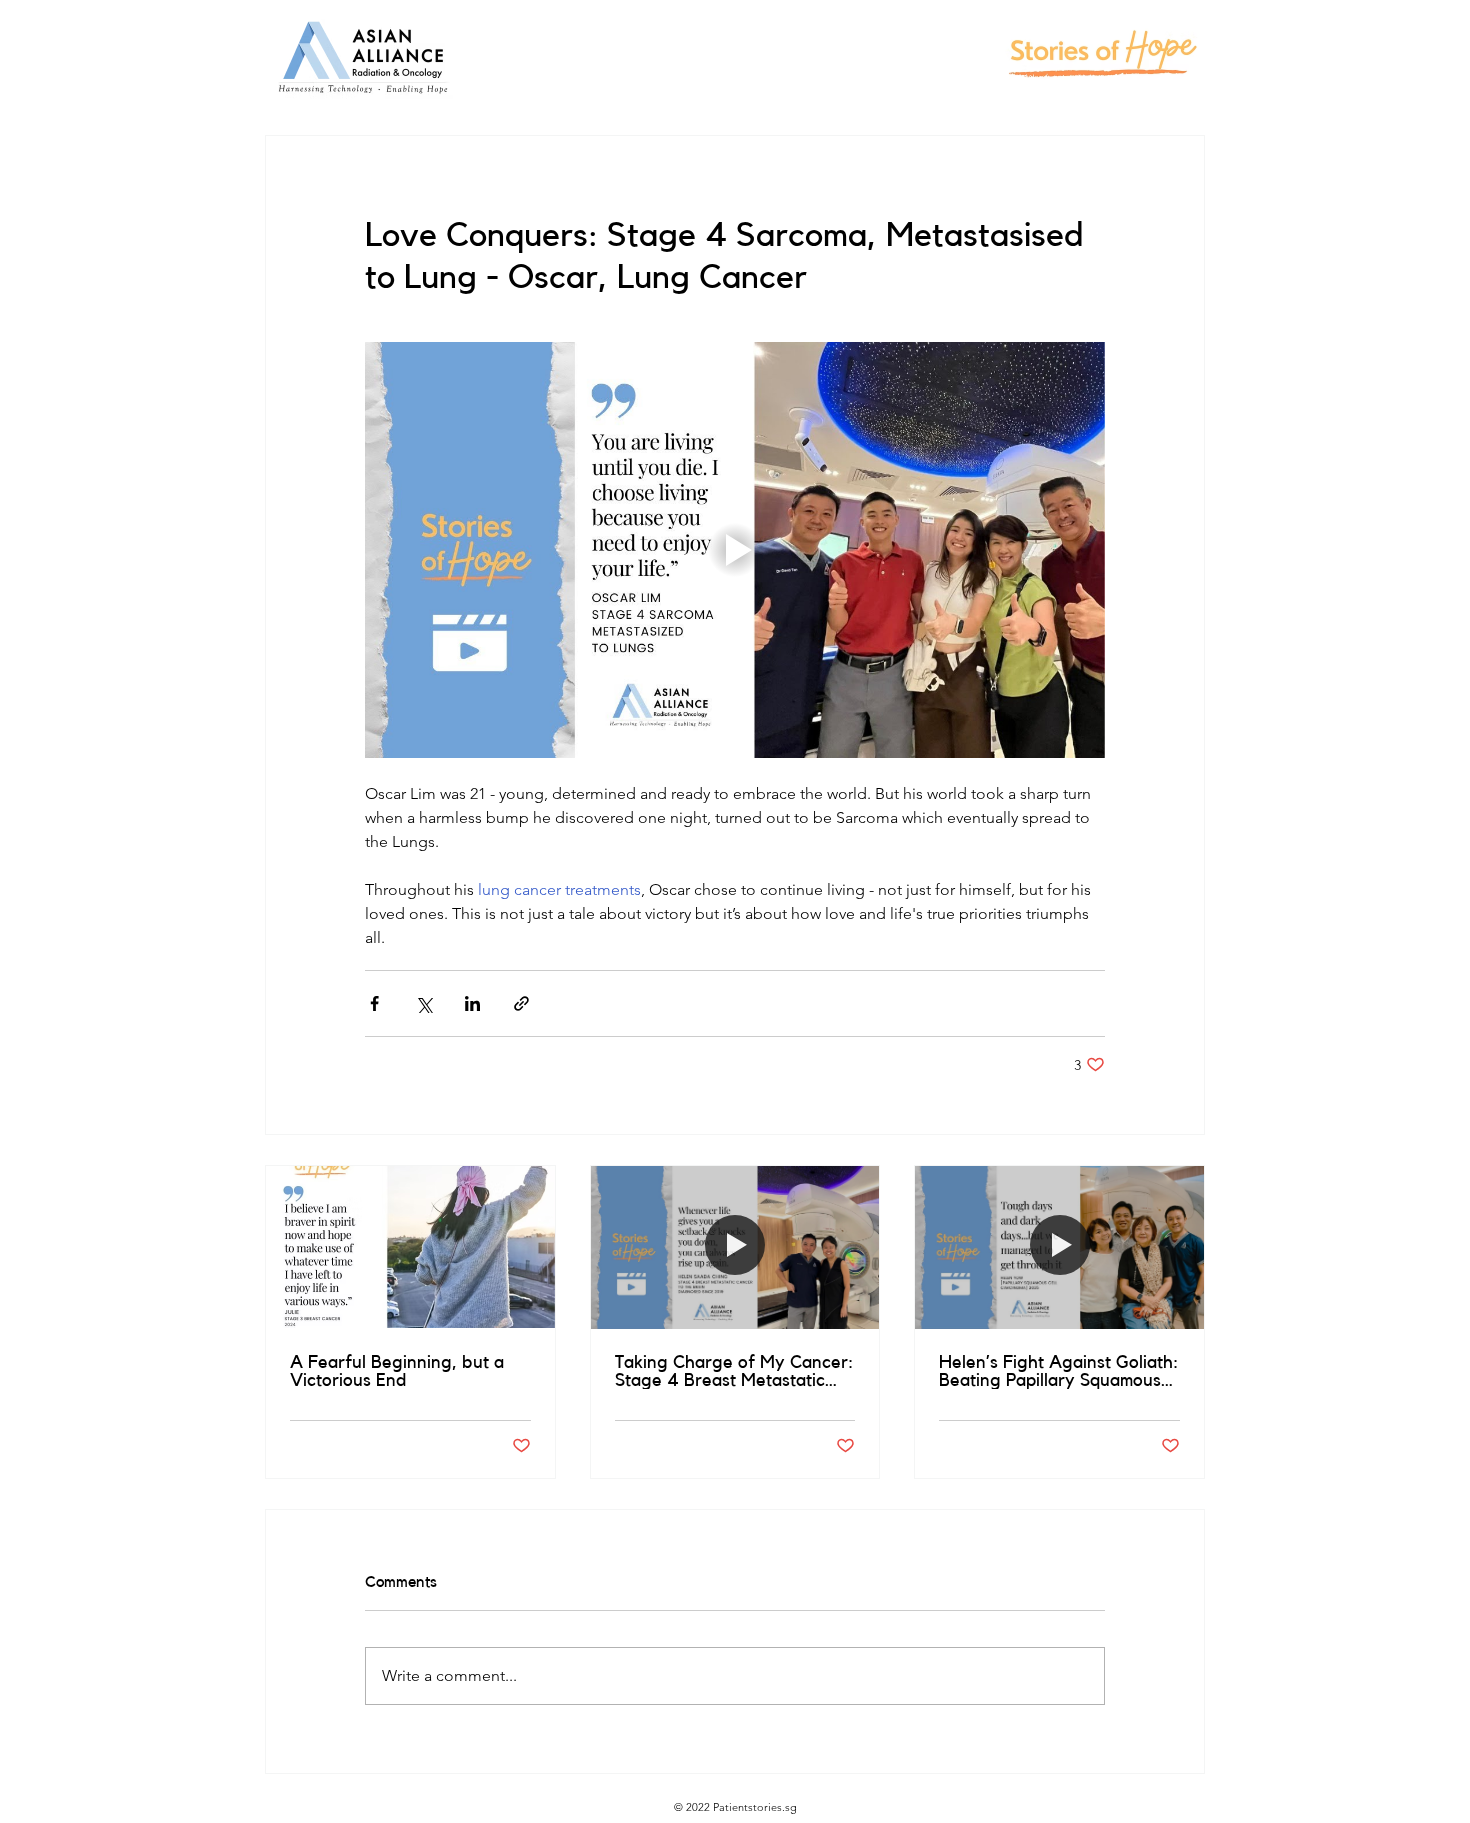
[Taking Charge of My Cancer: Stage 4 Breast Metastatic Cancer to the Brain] (735, 1247)
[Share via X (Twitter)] (423, 1003)
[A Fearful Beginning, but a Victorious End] (410, 1247)
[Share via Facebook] (374, 1003)
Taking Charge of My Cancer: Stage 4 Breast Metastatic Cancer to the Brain (734, 1371)
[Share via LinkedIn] (472, 1003)
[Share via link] (521, 1003)
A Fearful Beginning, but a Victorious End (397, 1371)
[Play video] (735, 550)
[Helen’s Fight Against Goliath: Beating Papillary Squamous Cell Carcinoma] (1059, 1247)
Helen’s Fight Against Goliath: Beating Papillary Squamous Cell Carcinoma (1058, 1371)
